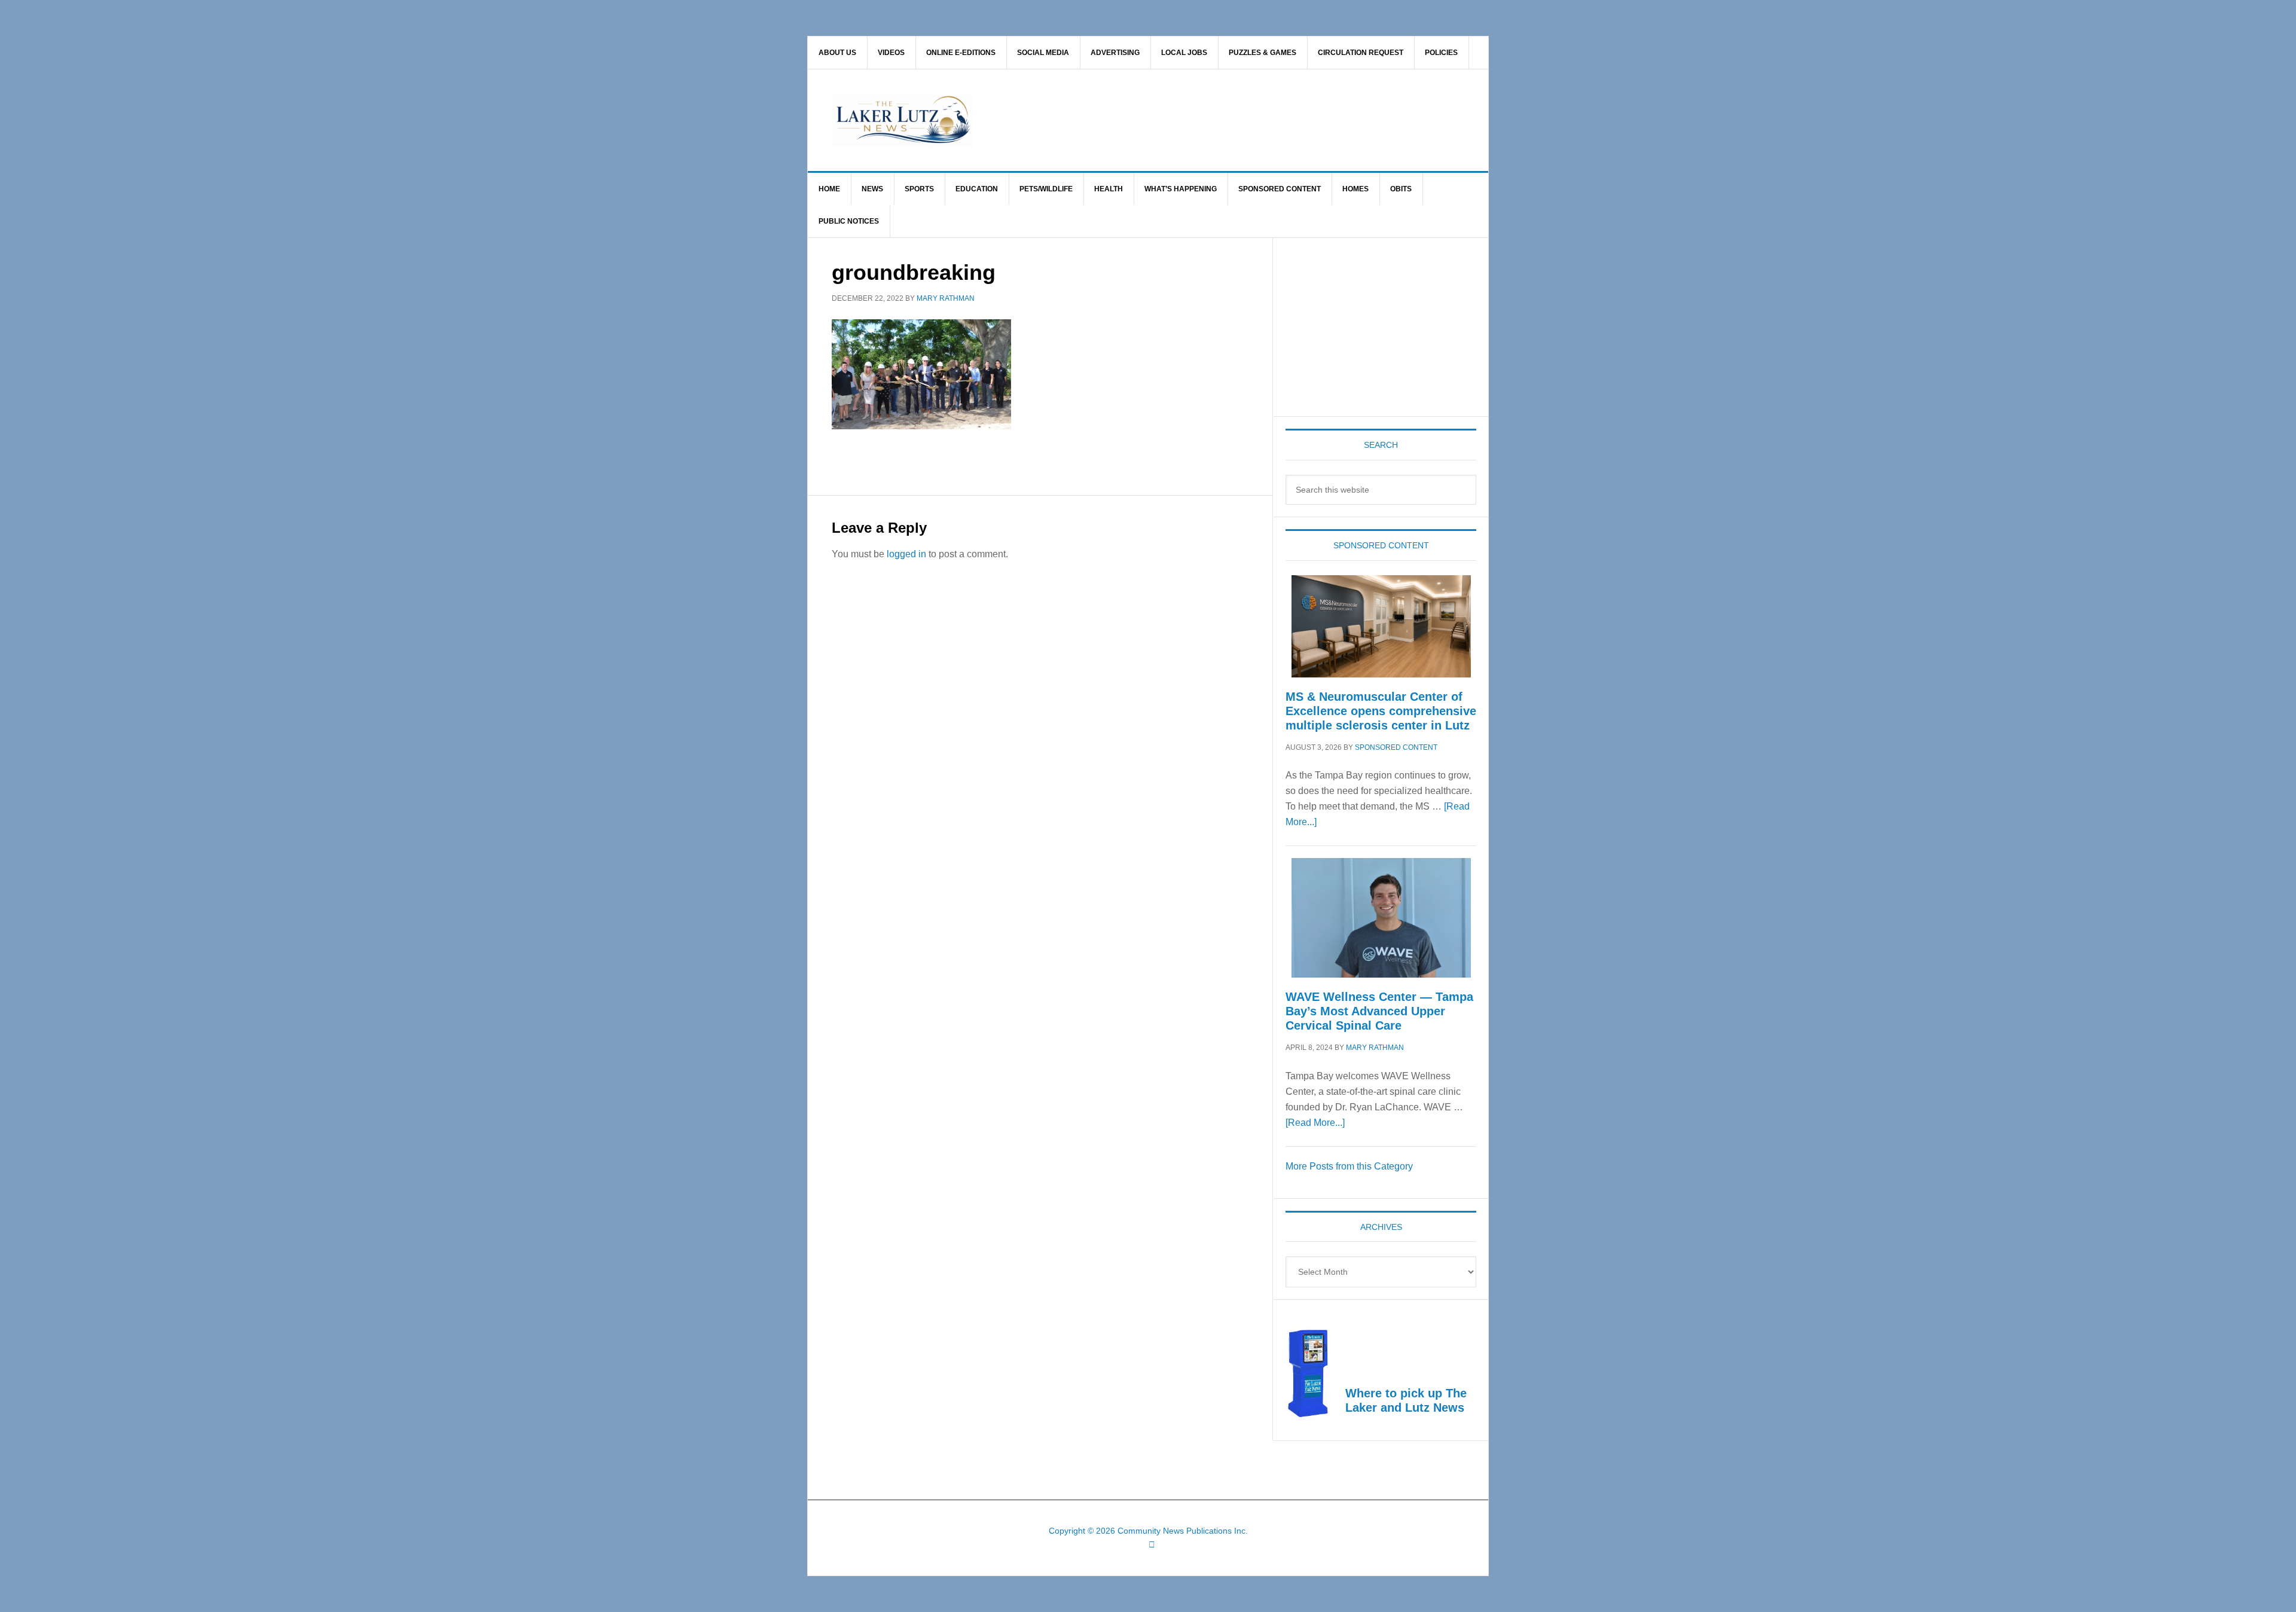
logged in (906, 554)
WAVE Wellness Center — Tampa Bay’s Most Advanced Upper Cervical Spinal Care (1379, 1011)
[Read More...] (1315, 1123)
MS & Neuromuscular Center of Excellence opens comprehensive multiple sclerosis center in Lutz (1381, 711)
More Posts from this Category (1349, 1166)
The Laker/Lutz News (1178, 120)
